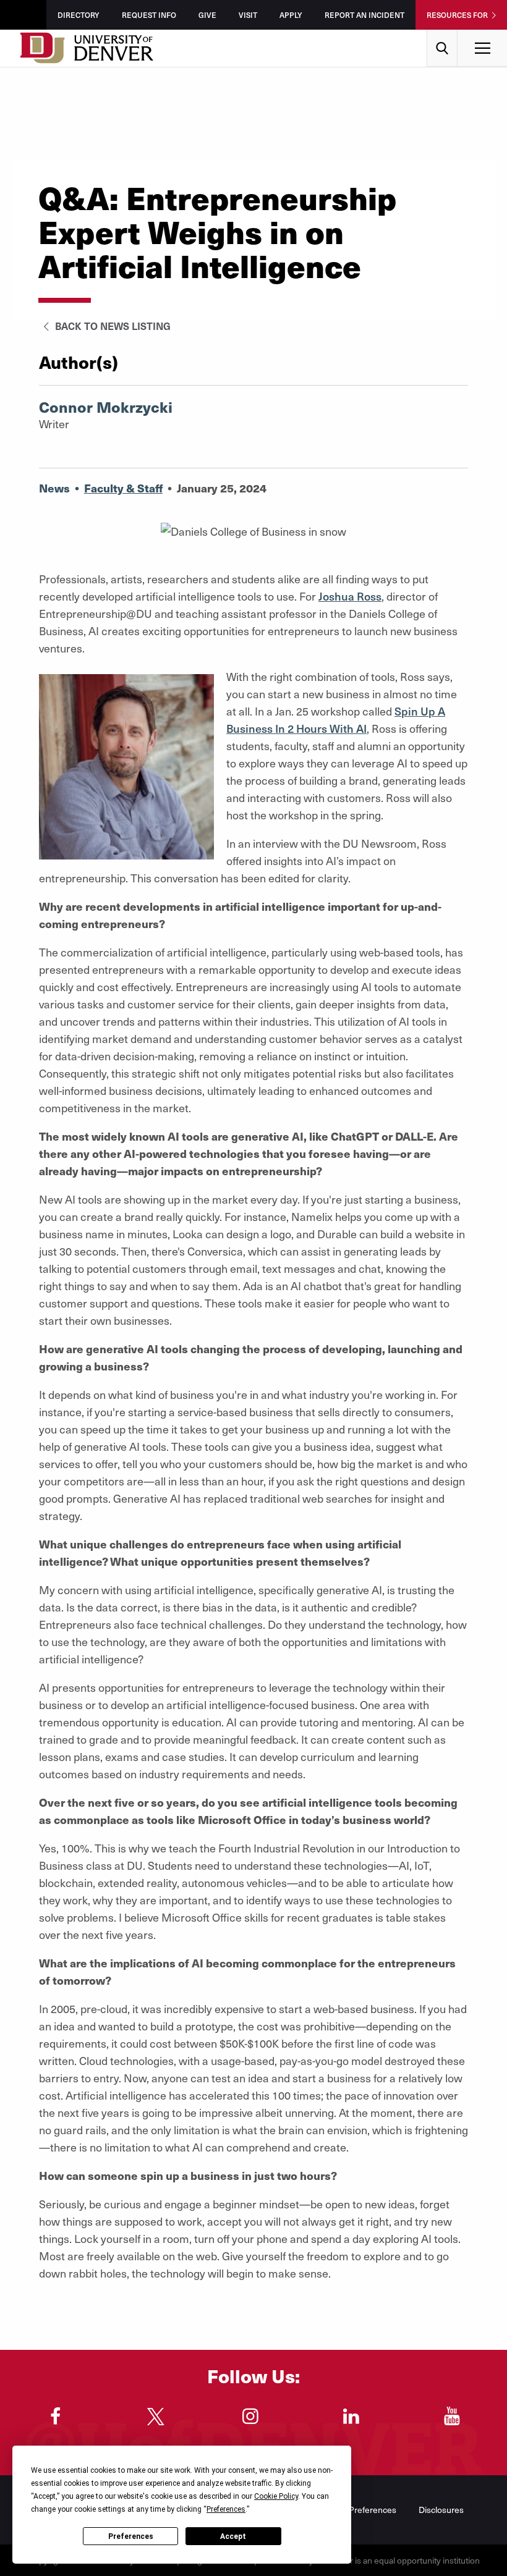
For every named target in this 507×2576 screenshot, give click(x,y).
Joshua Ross (350, 596)
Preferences (131, 2536)
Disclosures (441, 2510)
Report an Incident (364, 15)
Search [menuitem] (442, 34)
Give (207, 15)
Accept (233, 2536)
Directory (79, 15)
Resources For (457, 15)
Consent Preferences (355, 2510)
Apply (291, 15)
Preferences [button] (226, 2509)
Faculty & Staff (123, 488)
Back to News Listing (112, 326)
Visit (248, 15)
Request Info (149, 15)
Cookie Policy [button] (276, 2496)
